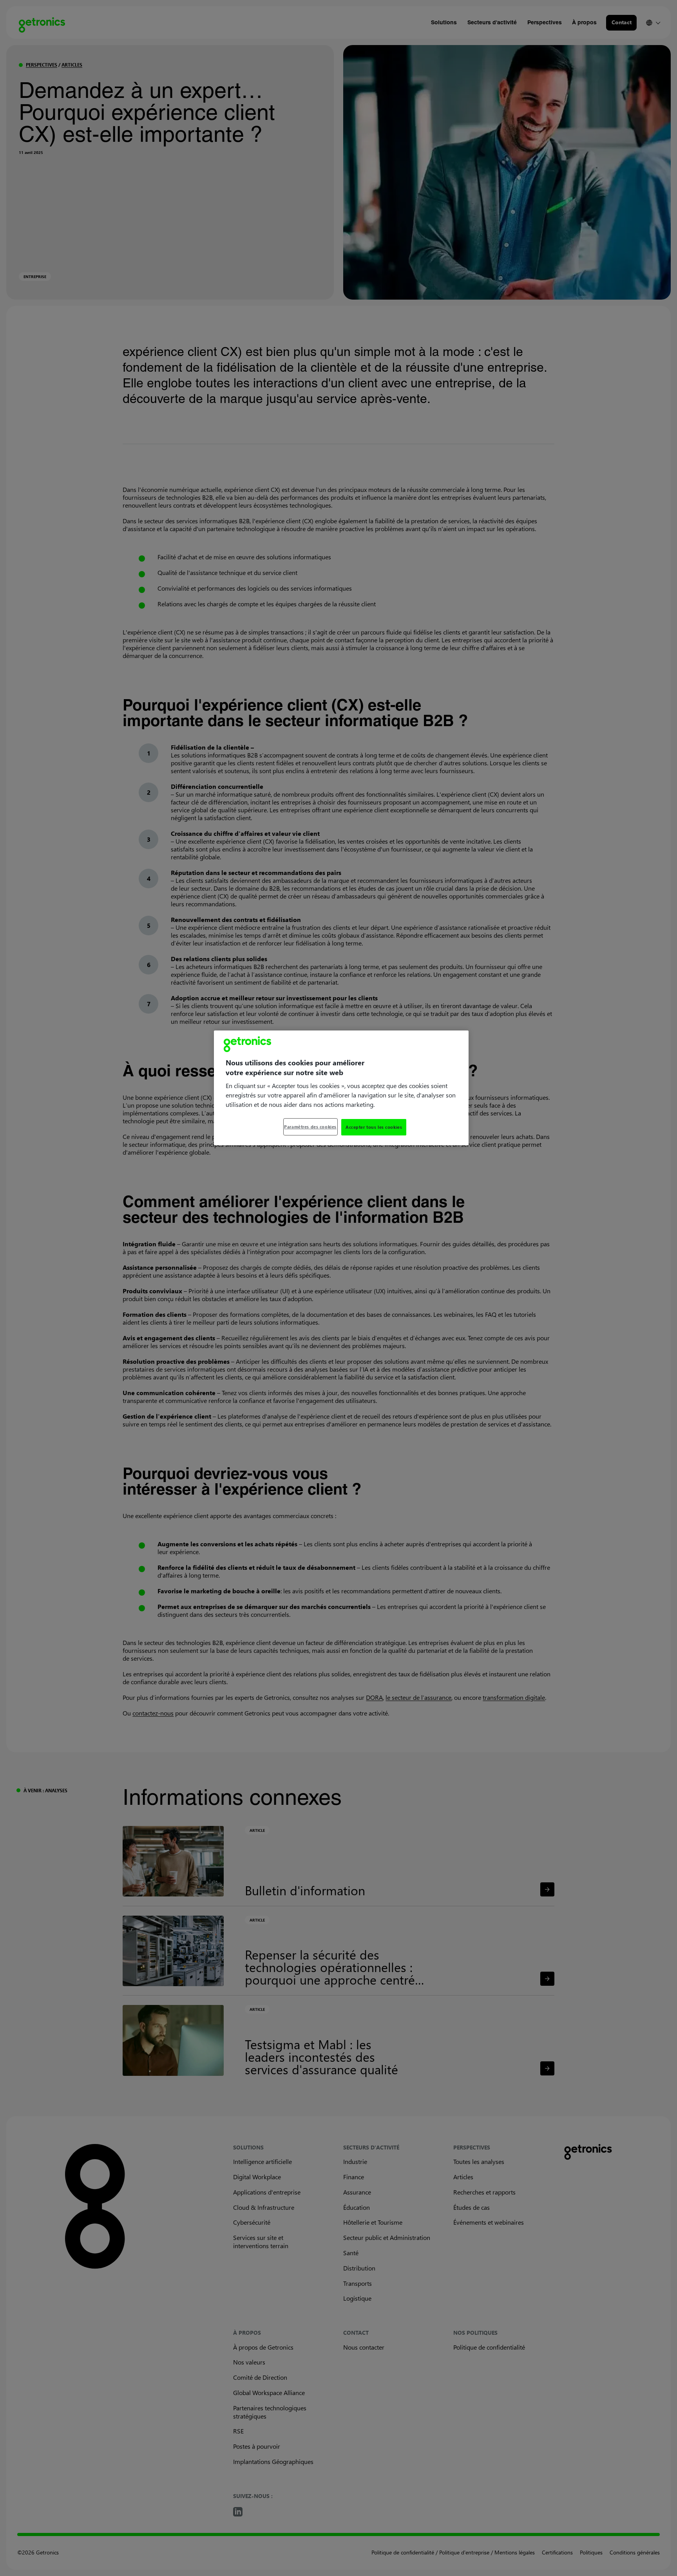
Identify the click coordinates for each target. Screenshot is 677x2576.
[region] (341, 1088)
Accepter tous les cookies (374, 1127)
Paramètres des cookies (310, 1127)
